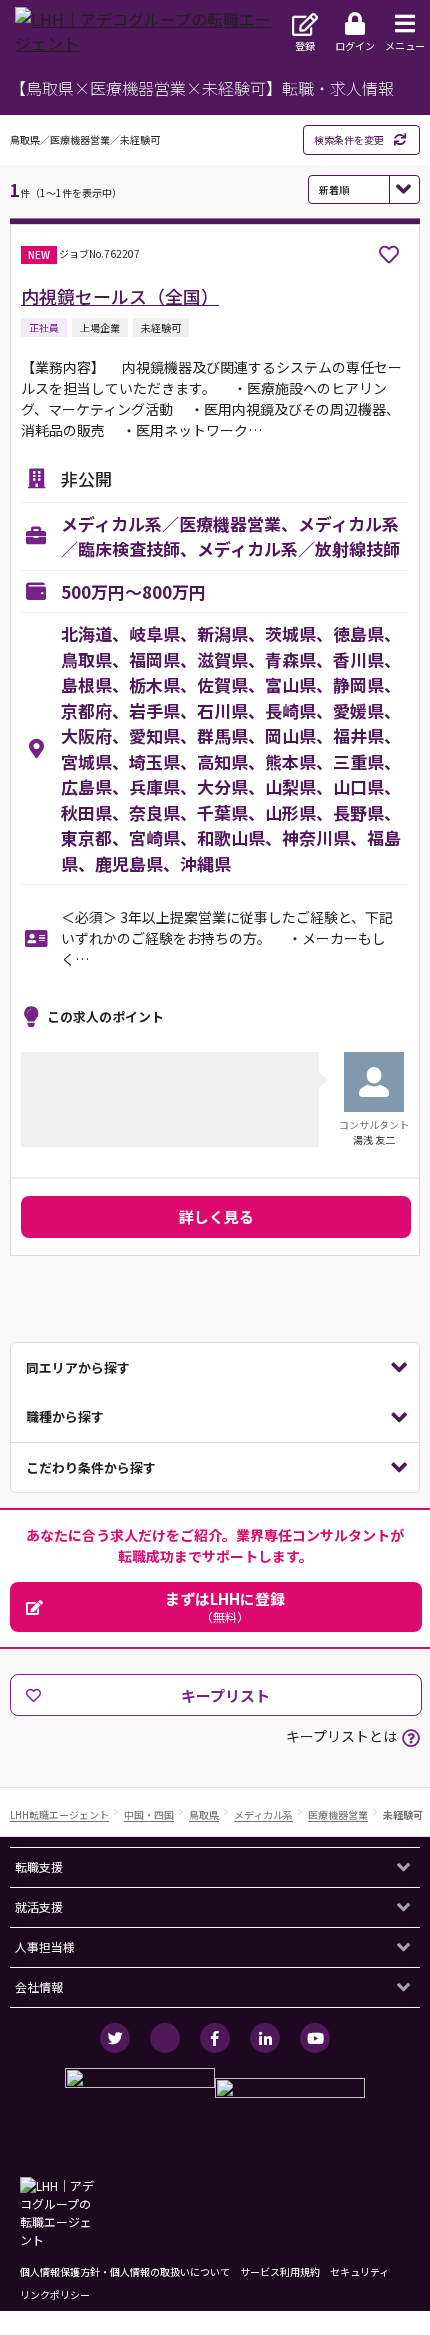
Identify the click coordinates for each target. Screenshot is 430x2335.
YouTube (315, 2038)
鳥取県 (204, 1815)
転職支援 (39, 1866)
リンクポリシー (55, 2294)
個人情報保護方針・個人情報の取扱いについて (125, 2271)
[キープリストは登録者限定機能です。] (389, 255)
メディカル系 (263, 1815)
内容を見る (215, 1368)
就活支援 (39, 1906)
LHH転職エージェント (59, 1815)
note (165, 2038)
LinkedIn (265, 2038)
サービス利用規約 (280, 2271)
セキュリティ (359, 2271)
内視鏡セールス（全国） (120, 296)
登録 (305, 45)
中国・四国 (149, 1815)
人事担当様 (45, 1946)
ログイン (355, 45)
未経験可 (403, 1815)
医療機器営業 (338, 1815)
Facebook (215, 2038)
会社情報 (39, 1986)
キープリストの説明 (411, 1738)
